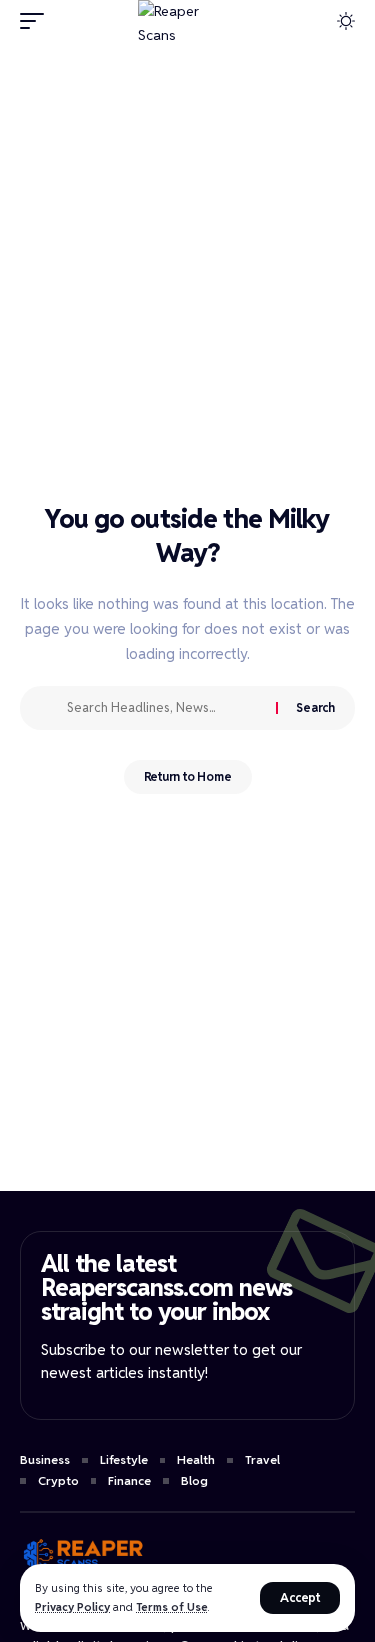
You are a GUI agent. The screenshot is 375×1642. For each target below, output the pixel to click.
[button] (300, 1598)
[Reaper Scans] (187, 21)
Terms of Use (172, 1607)
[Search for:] (164, 708)
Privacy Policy (72, 1607)
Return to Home (188, 776)
